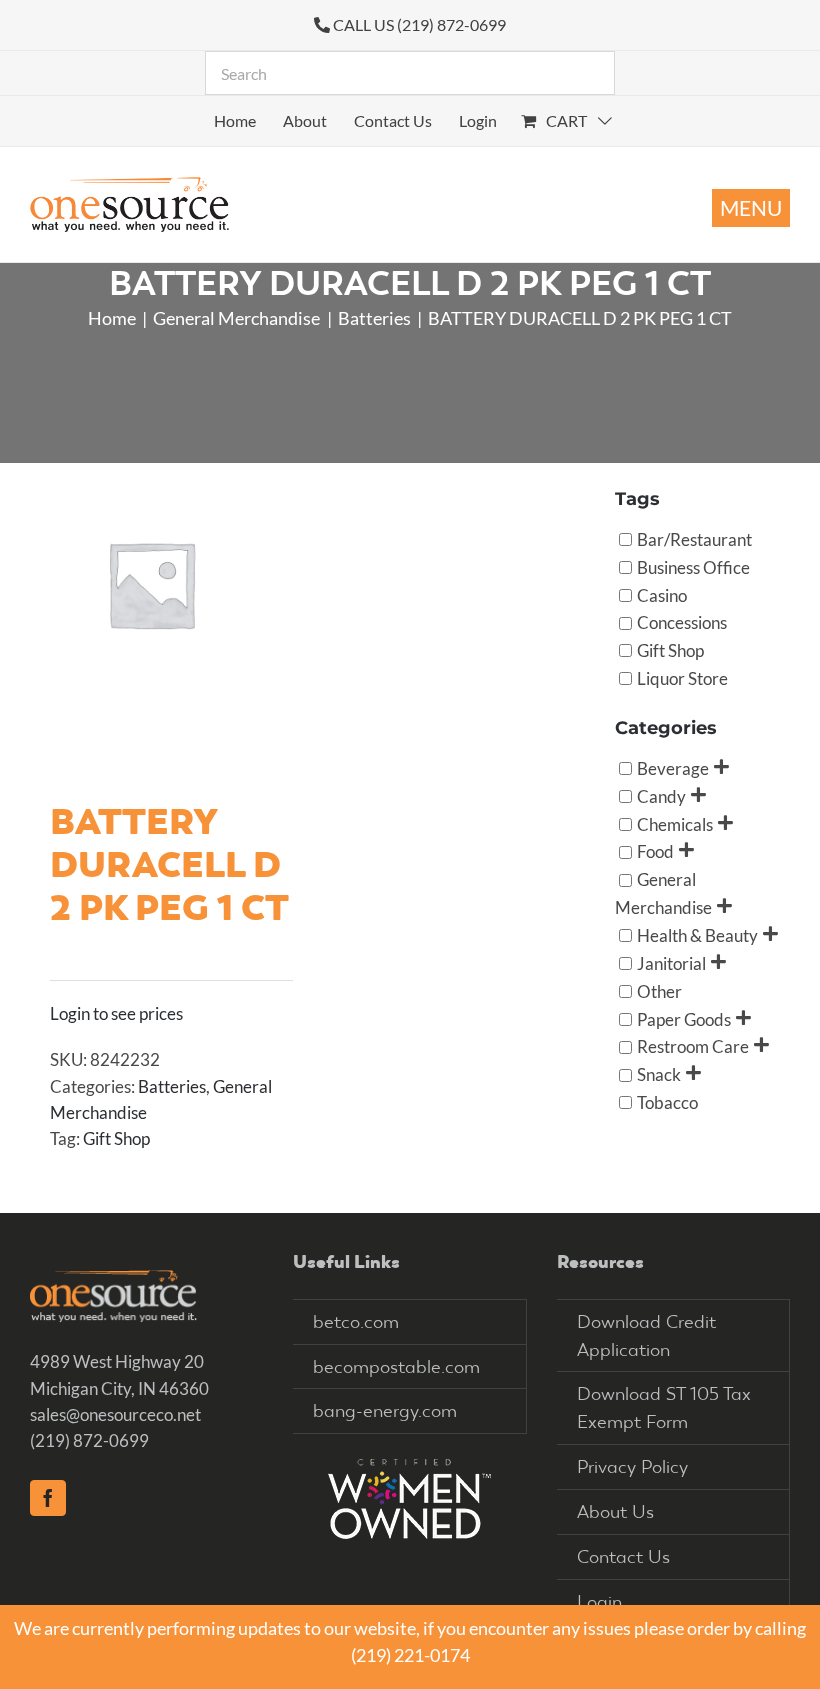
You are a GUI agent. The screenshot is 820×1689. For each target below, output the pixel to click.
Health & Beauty (697, 935)
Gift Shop (116, 1138)
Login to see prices (116, 1013)
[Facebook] (48, 1498)
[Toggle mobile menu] (751, 208)
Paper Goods (684, 1018)
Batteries (172, 1086)
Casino (662, 594)
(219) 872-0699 (89, 1440)
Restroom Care (693, 1046)
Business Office (693, 566)
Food (655, 851)
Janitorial (671, 962)
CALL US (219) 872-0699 (419, 24)
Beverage (673, 767)
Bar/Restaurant (694, 538)
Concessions (682, 622)
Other (659, 990)
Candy (661, 795)
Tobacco (667, 1102)
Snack (659, 1074)
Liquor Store (682, 678)
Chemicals (675, 823)
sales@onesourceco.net (115, 1414)
